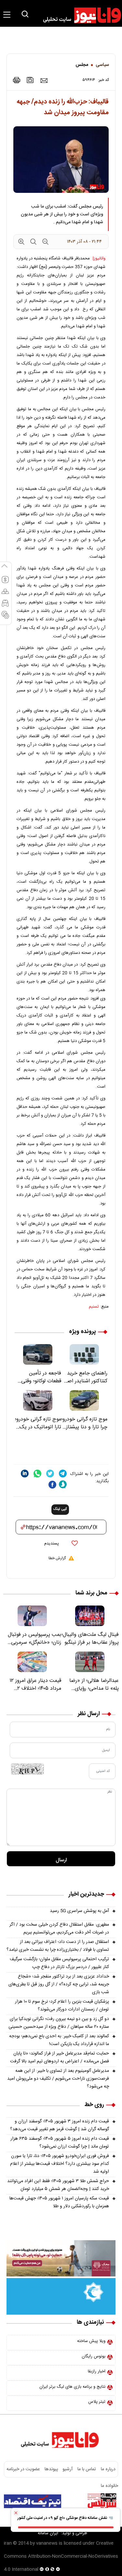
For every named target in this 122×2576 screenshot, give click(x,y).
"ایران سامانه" (48, 2533)
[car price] (5, 606)
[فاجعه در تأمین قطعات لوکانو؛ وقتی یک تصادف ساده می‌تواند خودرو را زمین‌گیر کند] (38, 1354)
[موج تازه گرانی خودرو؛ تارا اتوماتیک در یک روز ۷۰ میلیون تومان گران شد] (38, 1400)
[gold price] (5, 594)
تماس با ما (87, 2469)
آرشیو (68, 2469)
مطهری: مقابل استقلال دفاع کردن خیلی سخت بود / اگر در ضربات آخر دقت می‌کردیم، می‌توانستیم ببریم (59, 1929)
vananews (47, 2543)
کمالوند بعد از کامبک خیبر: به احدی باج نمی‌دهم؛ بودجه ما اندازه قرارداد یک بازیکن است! (59, 2040)
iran (8, 2543)
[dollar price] (5, 582)
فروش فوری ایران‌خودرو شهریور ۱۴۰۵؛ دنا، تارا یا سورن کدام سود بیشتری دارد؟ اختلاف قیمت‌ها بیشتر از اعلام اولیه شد (60, 2164)
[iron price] (5, 618)
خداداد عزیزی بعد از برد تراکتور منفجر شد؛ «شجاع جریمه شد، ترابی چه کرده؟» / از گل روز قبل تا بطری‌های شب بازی (59, 1984)
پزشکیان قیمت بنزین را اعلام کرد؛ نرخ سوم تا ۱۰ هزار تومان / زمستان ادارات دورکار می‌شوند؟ (62, 2006)
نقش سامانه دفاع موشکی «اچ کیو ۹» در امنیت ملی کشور (63, 2518)
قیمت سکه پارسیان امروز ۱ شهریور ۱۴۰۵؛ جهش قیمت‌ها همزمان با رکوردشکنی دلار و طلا (59, 2202)
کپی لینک (60, 1509)
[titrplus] (102, 2501)
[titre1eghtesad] (33, 2501)
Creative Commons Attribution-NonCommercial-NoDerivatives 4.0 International (61, 2556)
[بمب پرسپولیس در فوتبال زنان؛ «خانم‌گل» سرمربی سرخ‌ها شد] (32, 1616)
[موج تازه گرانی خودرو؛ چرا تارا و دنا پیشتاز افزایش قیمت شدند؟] (84, 1400)
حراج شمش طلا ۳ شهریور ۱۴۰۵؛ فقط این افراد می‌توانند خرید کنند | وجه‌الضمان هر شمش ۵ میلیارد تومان (58, 2185)
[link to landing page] (79, 15)
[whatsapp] (37, 1474)
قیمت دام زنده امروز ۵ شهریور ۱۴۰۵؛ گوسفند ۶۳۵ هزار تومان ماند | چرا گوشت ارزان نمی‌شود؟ (60, 2143)
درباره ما (108, 2469)
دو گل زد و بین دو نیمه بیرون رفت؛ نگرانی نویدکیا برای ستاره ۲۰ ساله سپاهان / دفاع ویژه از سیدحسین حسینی (59, 2023)
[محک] (61, 2258)
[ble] (63, 1484)
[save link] (30, 80)
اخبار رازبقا (97, 2371)
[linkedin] (25, 1474)
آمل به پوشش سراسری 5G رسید (79, 1911)
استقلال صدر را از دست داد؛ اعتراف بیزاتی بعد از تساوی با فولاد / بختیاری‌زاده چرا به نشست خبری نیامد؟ (58, 1946)
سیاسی (102, 65)
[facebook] (52, 1485)
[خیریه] (61, 2297)
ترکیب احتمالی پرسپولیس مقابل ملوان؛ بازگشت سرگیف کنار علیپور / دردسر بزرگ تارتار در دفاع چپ (59, 1963)
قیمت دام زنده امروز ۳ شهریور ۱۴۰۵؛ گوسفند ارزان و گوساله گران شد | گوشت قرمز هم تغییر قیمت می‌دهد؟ (60, 2125)
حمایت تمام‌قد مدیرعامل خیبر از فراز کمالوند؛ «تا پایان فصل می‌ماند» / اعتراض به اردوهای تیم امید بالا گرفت (60, 2057)
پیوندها (51, 2469)
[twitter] (50, 1474)
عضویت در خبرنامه (23, 2469)
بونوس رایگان (94, 2356)
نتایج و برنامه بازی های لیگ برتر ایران (72, 2387)
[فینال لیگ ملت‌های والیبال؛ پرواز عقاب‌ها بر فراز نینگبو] (90, 1616)
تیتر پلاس (97, 2402)
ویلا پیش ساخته (91, 2341)
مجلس (82, 65)
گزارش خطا (57, 1558)
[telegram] (63, 1474)
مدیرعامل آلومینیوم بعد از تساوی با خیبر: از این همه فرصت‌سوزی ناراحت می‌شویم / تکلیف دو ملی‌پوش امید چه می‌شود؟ (58, 2079)
